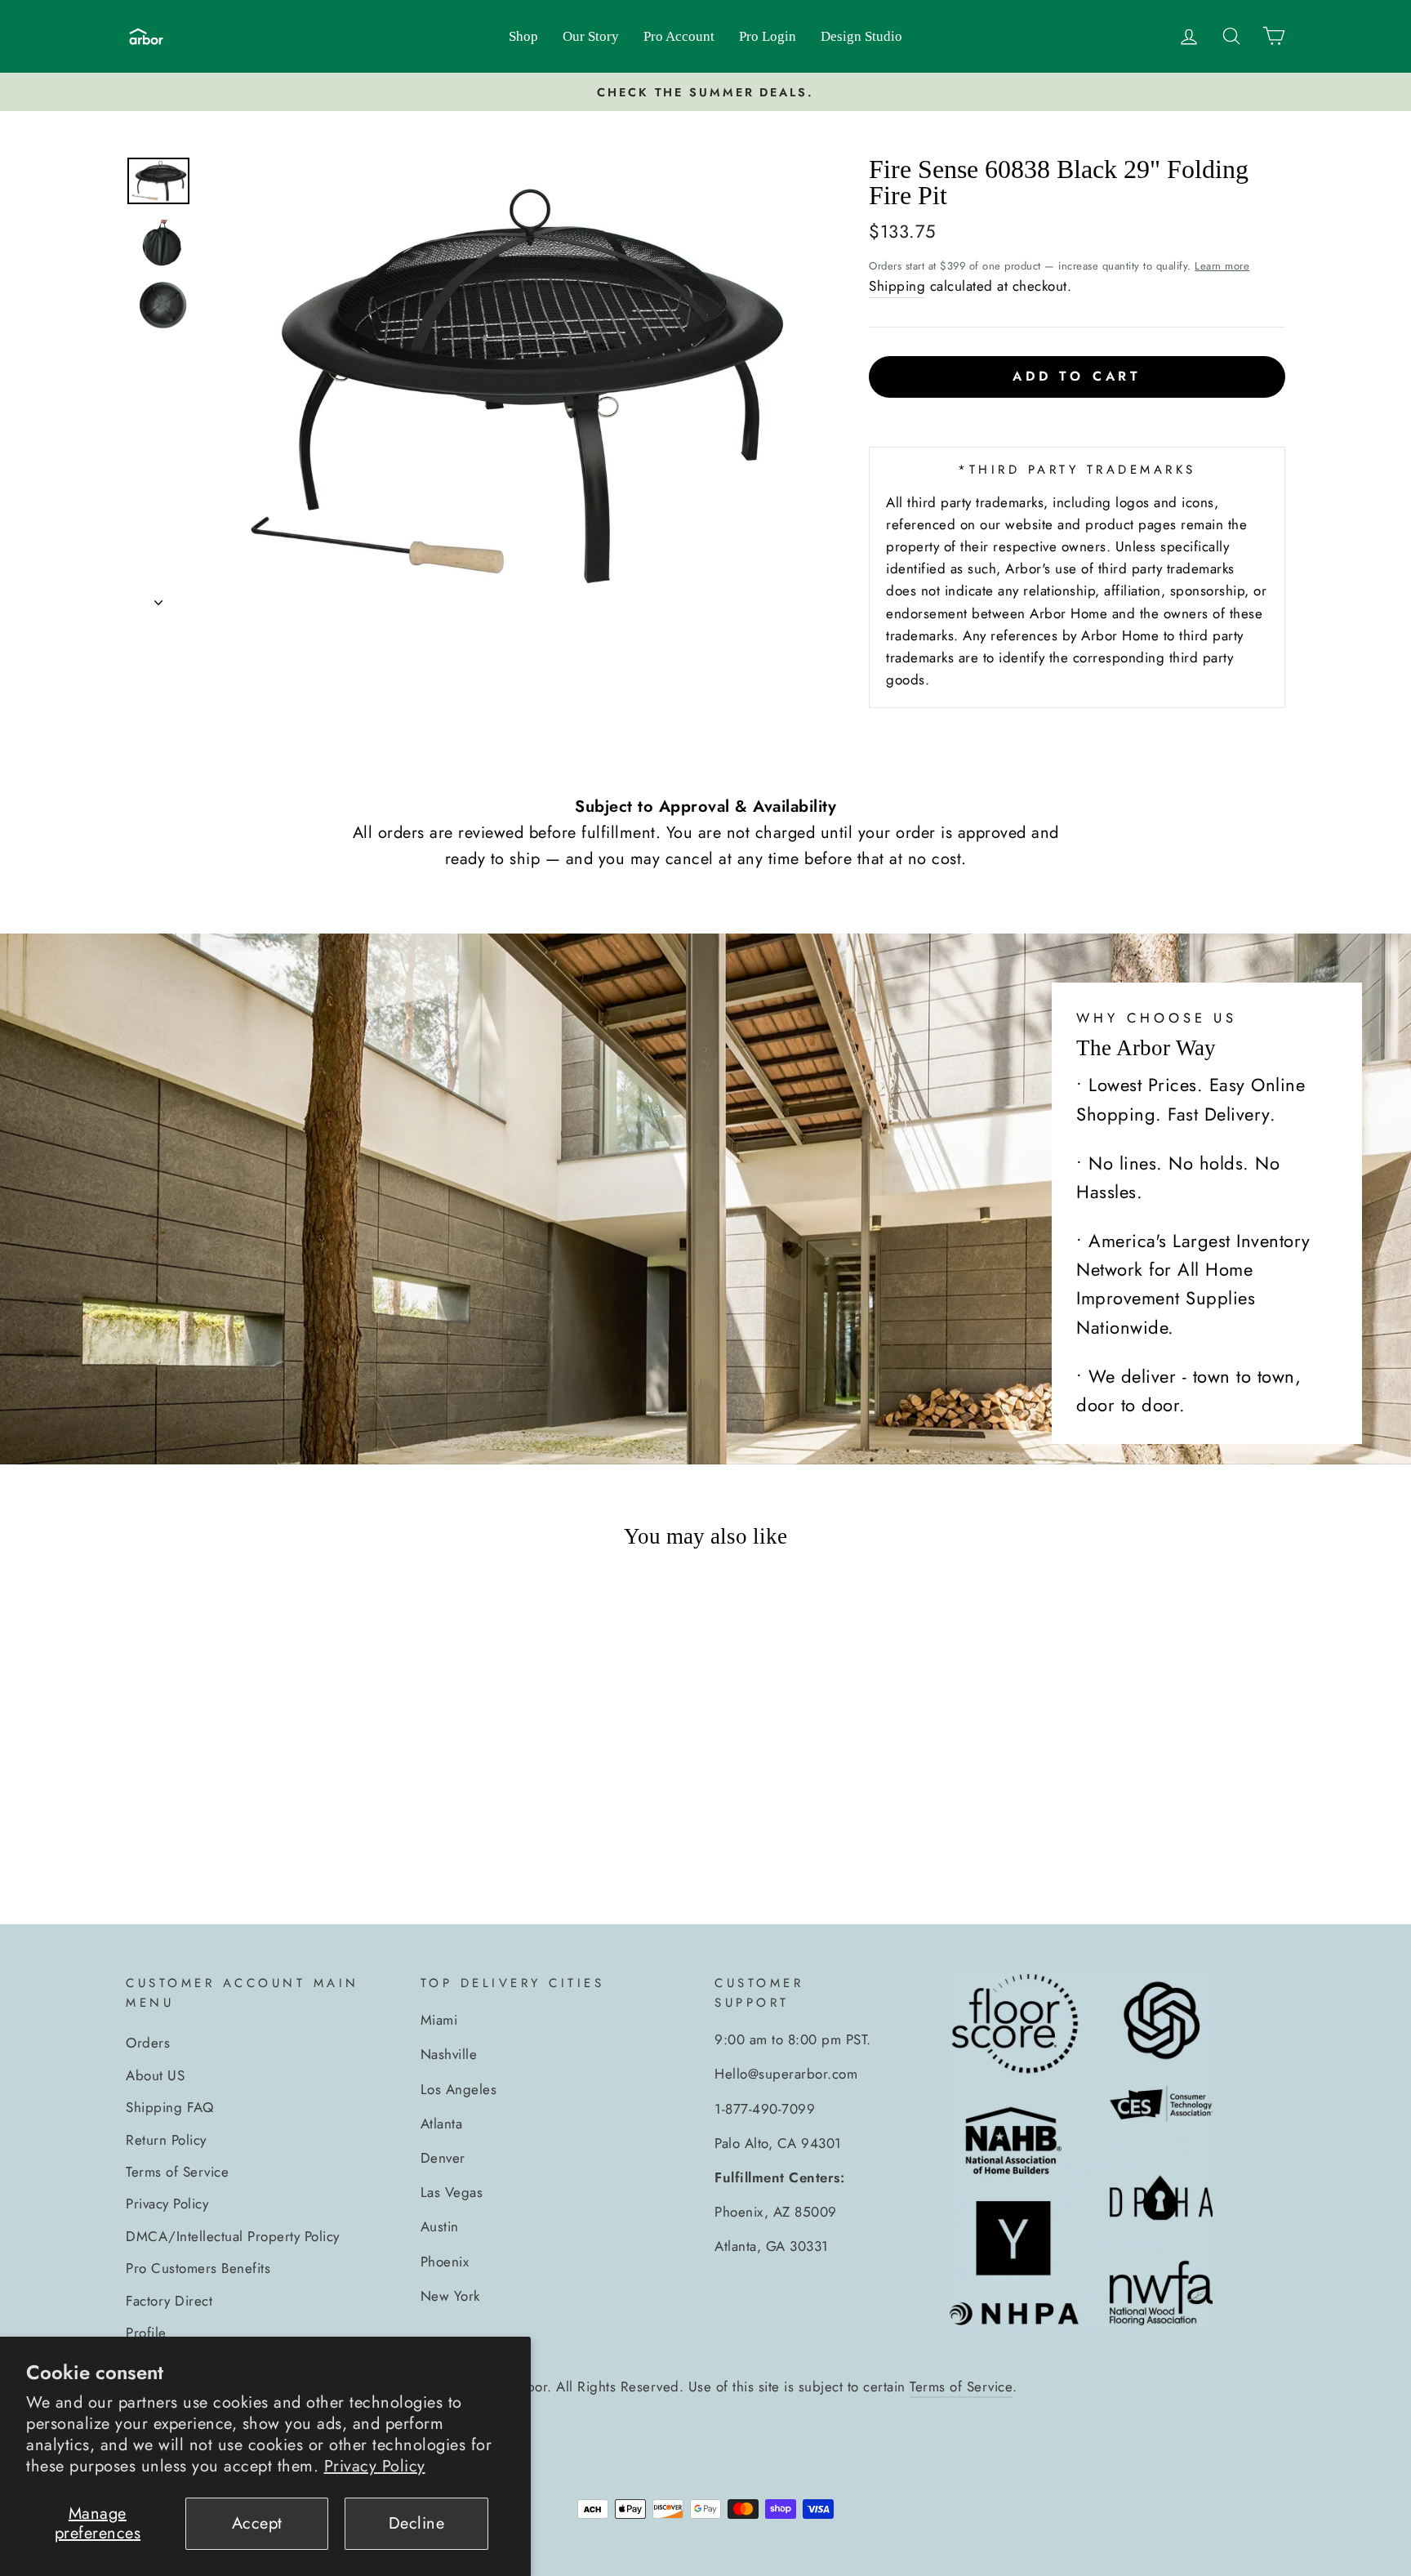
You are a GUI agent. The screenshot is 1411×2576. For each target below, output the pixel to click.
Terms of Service (177, 2172)
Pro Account (679, 36)
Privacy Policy (375, 2466)
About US (155, 2075)
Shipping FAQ (169, 2107)
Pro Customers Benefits (198, 2268)
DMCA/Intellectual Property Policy (233, 2236)
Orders (148, 2043)
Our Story (591, 36)
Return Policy (166, 2140)
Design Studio (861, 36)
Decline (417, 2523)
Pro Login (768, 36)
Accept (257, 2523)
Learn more (1222, 266)
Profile (146, 2333)
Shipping (897, 286)
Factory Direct (169, 2301)
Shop (523, 36)
